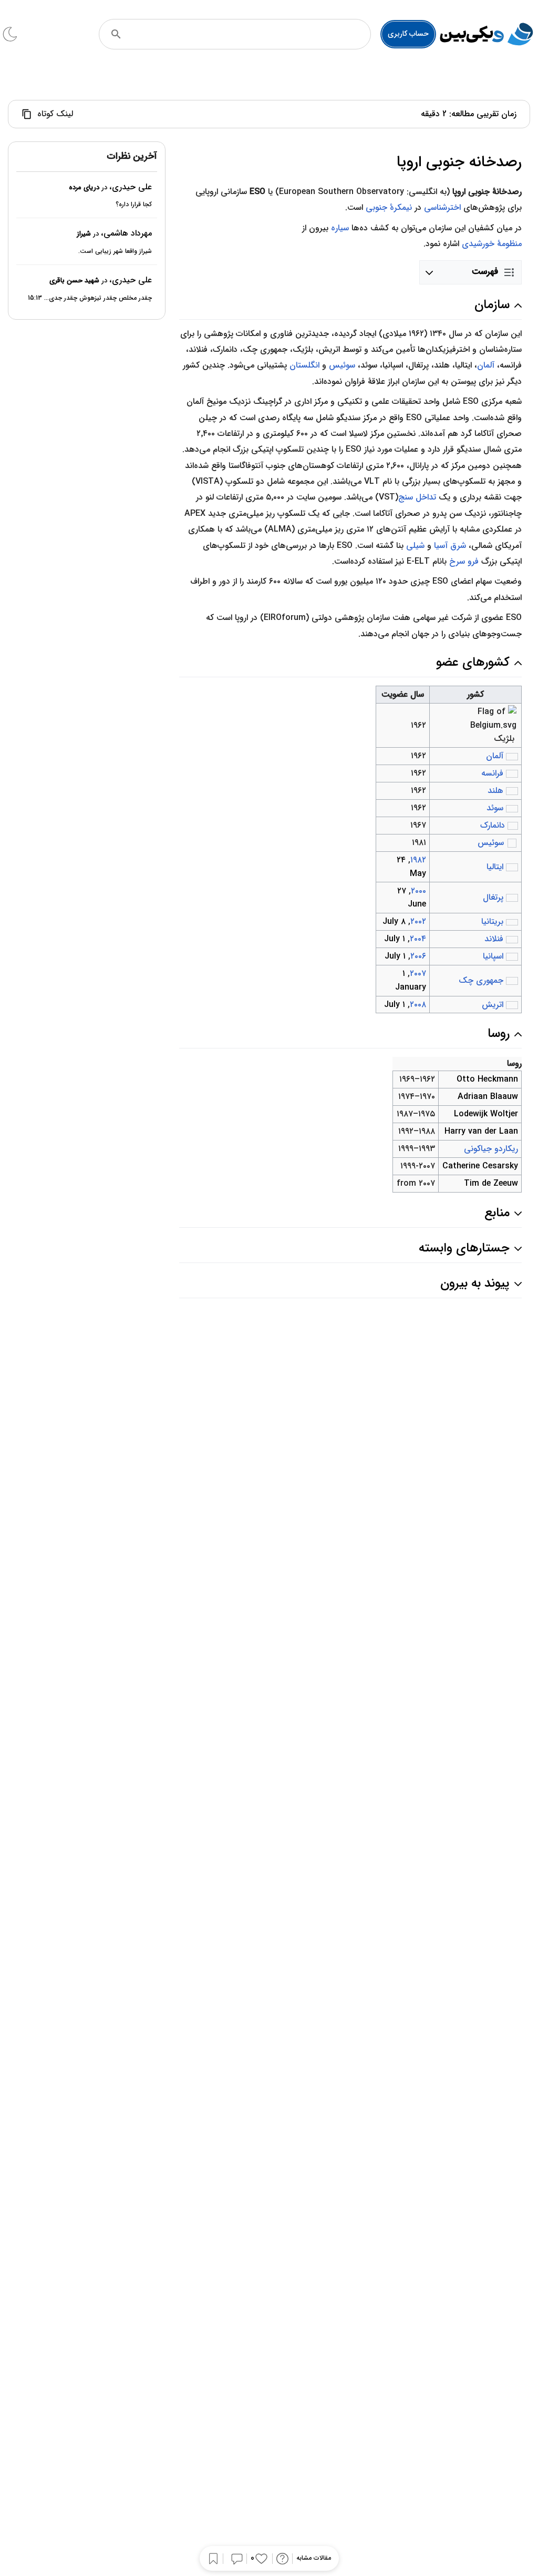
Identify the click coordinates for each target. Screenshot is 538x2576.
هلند (495, 791)
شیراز (84, 234)
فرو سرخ (464, 561)
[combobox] (249, 34)
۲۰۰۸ (418, 1005)
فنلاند (494, 939)
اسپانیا (493, 956)
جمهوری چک (481, 980)
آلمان (486, 365)
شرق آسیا (450, 546)
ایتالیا (495, 867)
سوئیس (342, 365)
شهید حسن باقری (74, 281)
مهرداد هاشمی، (126, 233)
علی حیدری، (131, 187)
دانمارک (493, 825)
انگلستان (304, 365)
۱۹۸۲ (418, 860)
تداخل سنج (417, 497)
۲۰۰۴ (418, 939)
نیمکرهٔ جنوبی (389, 207)
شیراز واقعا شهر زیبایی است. (115, 251)
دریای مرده (84, 187)
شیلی (415, 546)
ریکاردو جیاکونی (491, 1149)
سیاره (340, 228)
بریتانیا (492, 922)
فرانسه (492, 773)
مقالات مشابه (314, 2558)
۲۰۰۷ (418, 974)
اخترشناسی (442, 207)
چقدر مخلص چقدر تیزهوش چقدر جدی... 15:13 (90, 298)
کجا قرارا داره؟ (134, 204)
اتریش (493, 1005)
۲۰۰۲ (418, 922)
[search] (116, 34)
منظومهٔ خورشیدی (492, 244)
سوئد (495, 808)
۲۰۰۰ (418, 891)
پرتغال (493, 897)
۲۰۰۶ (418, 956)
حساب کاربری (408, 34)
